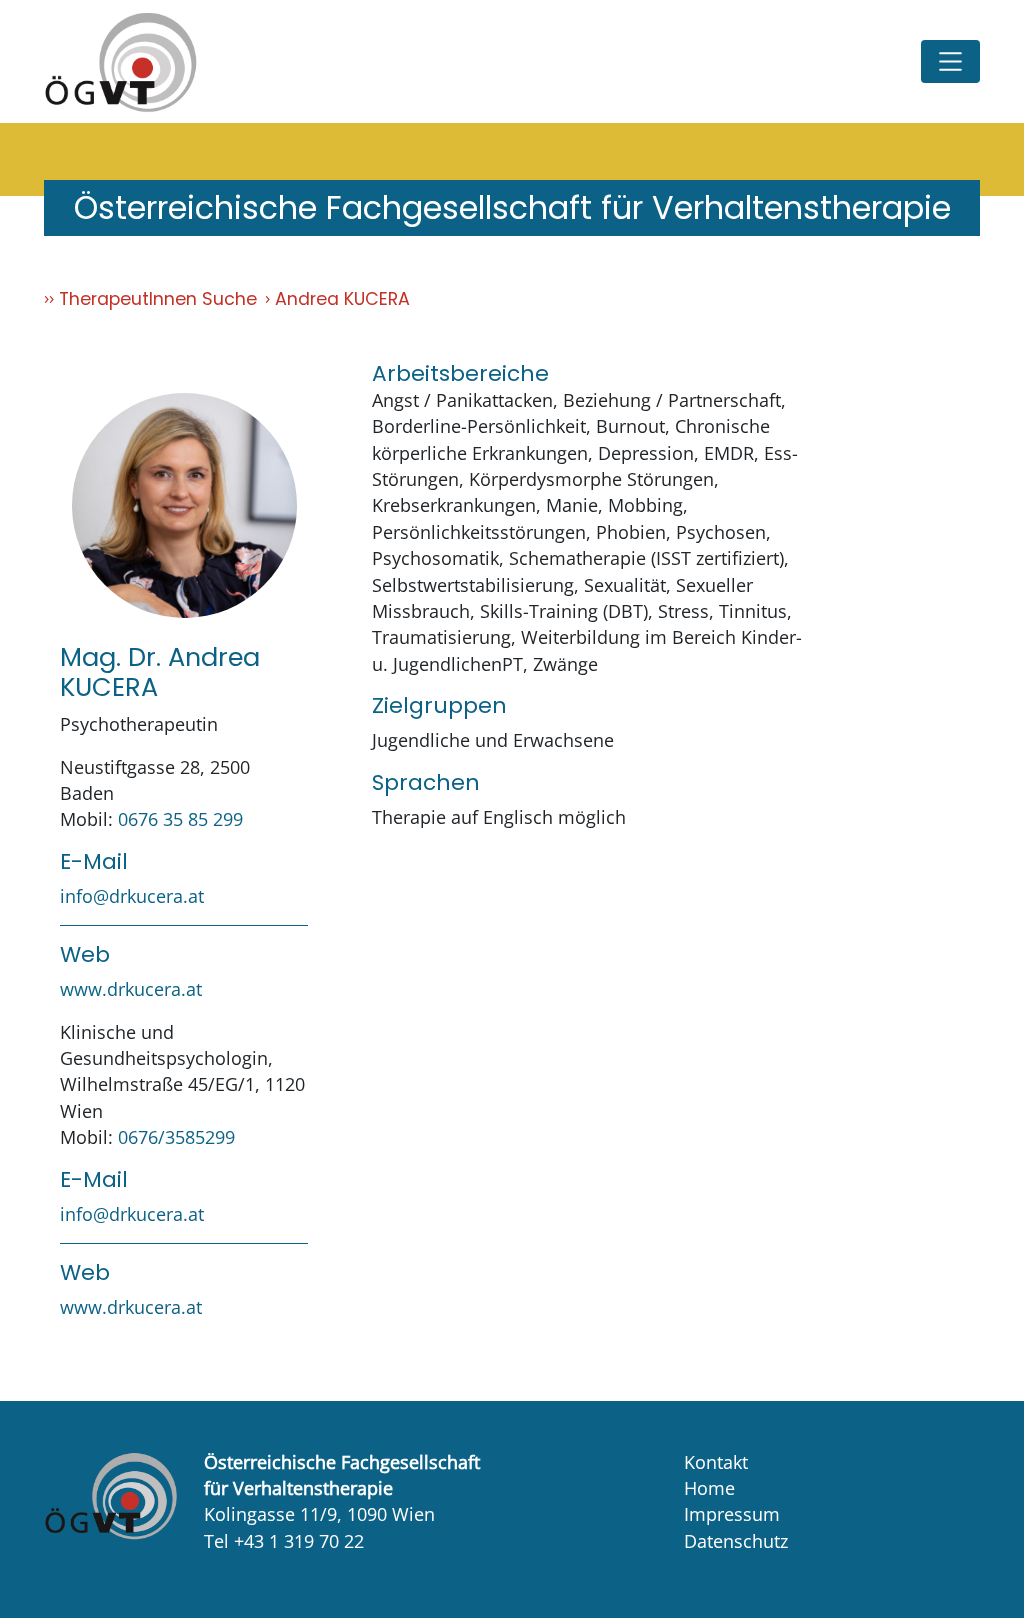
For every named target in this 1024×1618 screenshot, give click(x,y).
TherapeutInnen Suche (158, 299)
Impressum (732, 1514)
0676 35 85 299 (180, 819)
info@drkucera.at (132, 896)
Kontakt (716, 1462)
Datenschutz (736, 1541)
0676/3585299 (176, 1137)
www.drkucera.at (131, 989)
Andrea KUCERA (342, 299)
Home (709, 1488)
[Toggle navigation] (950, 61)
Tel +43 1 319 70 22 (284, 1541)
